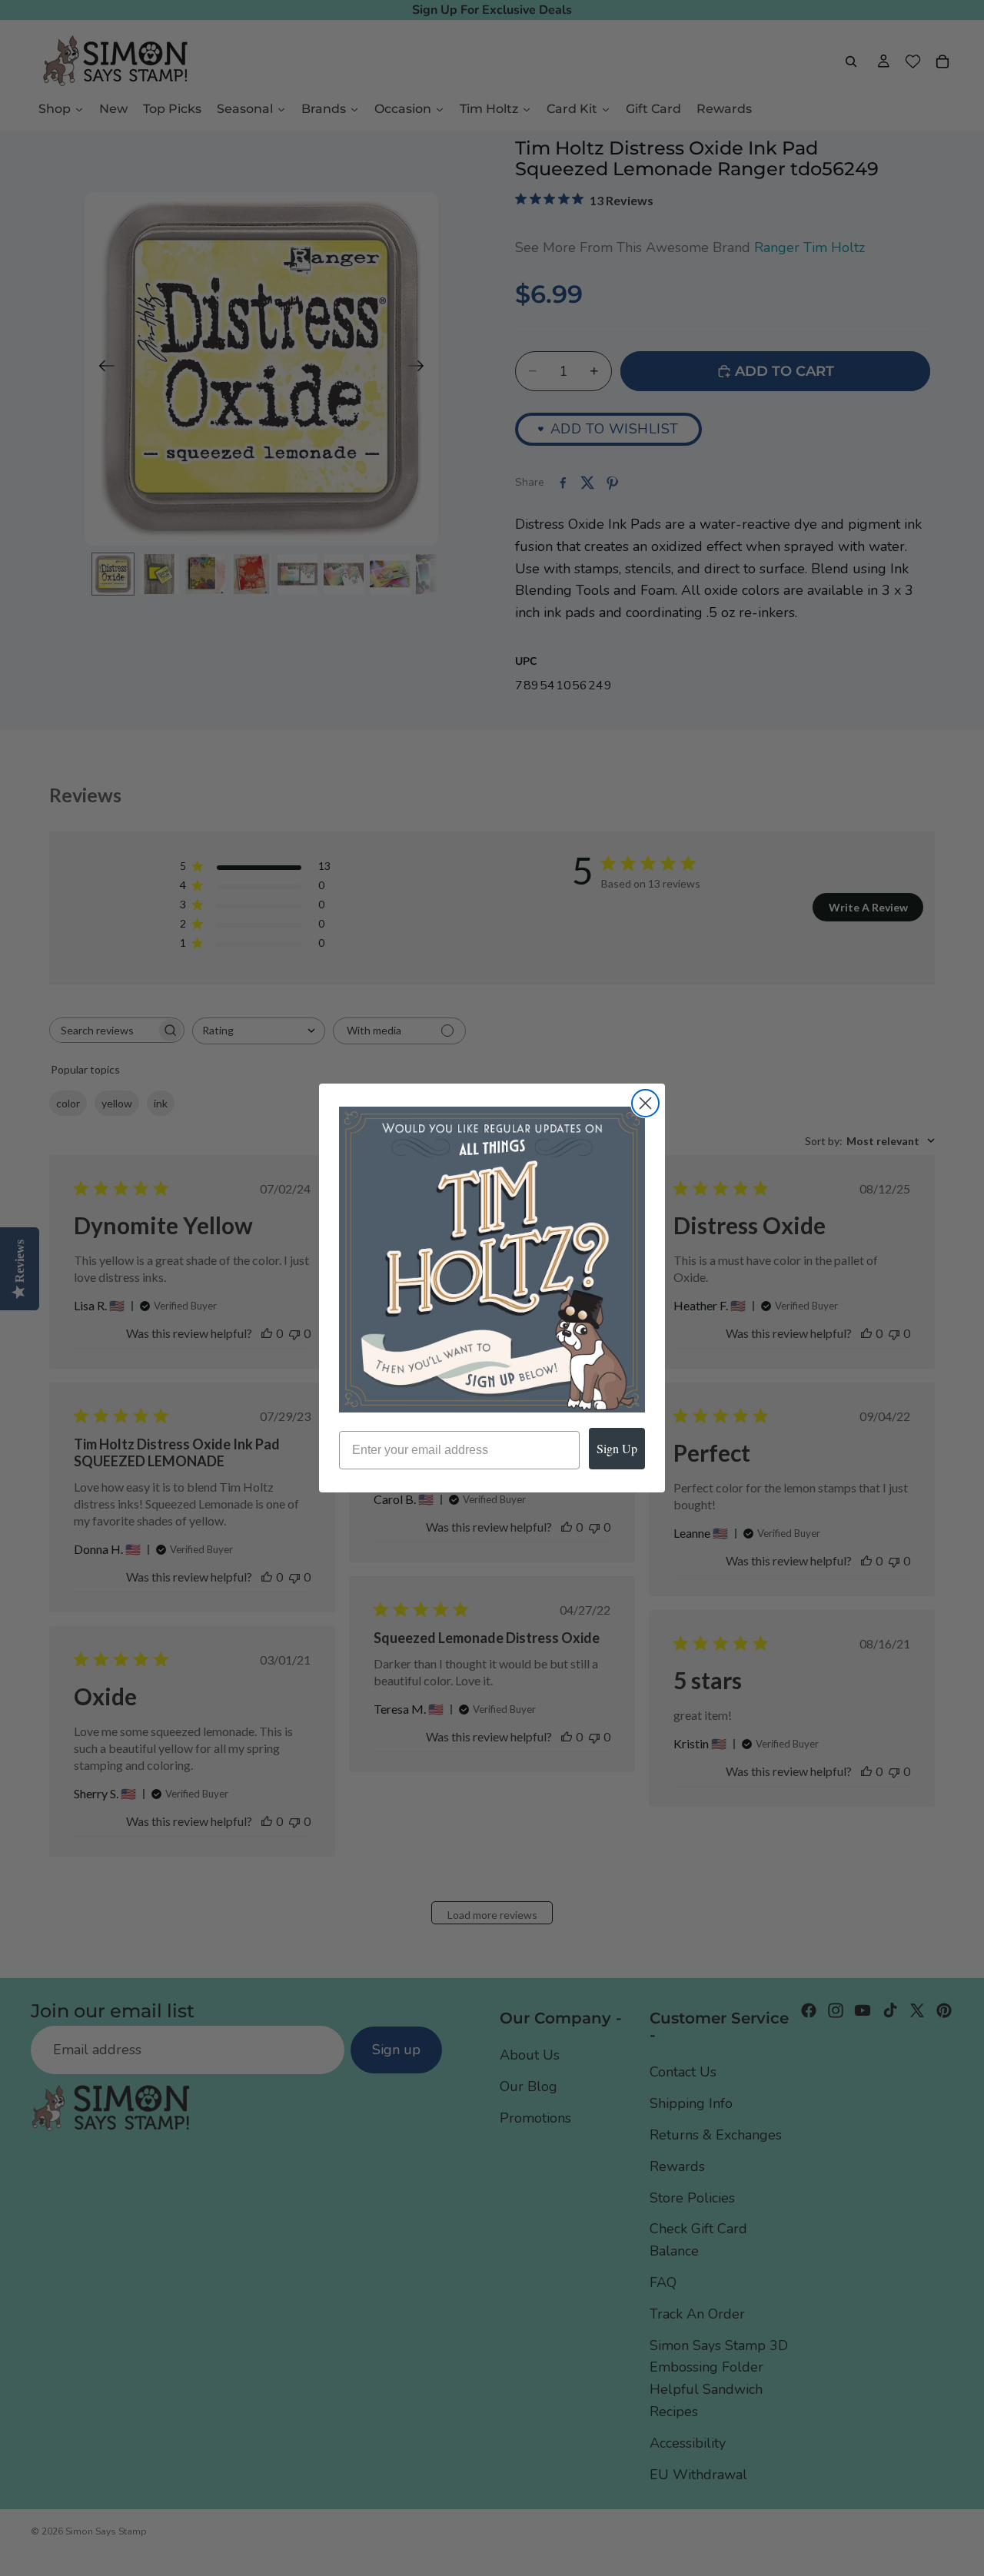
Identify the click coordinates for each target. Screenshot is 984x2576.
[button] (492, 1260)
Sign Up (617, 1448)
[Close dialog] (645, 1103)
